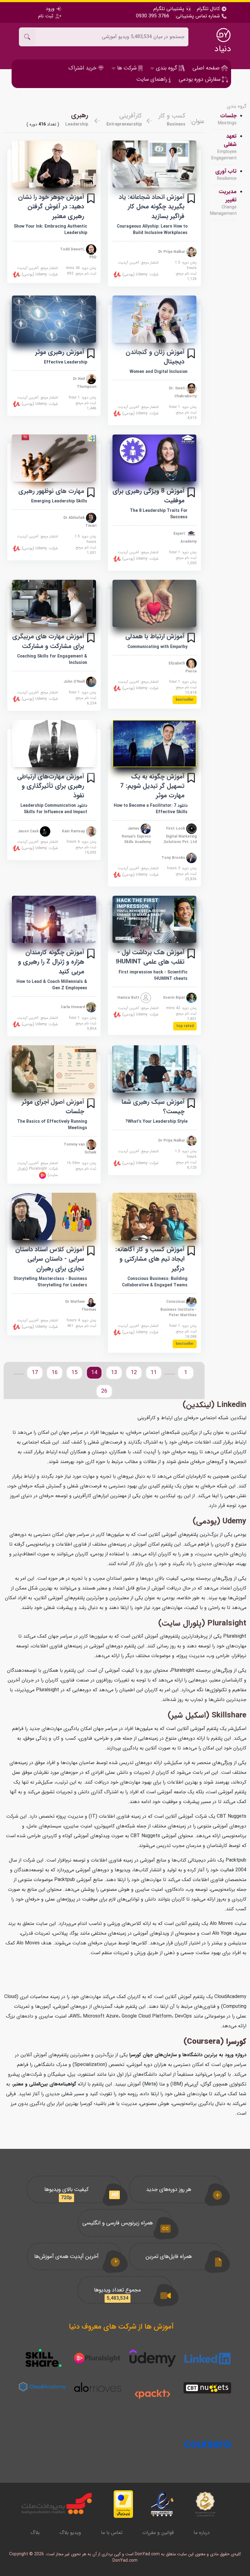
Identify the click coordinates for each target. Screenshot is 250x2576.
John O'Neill (75, 682)
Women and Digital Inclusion (159, 372)
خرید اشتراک (83, 68)
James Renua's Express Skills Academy (136, 835)
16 (55, 1373)
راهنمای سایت (152, 79)
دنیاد (223, 49)
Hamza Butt (129, 998)
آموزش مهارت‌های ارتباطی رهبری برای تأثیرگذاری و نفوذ (51, 786)
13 (114, 1373)
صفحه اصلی (207, 68)
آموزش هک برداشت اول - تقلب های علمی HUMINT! (150, 957)
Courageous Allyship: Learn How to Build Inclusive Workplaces (152, 230)
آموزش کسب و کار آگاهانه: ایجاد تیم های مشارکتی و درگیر (150, 1259)
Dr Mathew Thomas (81, 1305)
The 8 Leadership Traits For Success (159, 514)
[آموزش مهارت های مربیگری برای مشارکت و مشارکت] (54, 603)
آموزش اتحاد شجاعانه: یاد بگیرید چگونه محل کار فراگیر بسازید (152, 206)
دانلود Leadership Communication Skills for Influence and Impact (54, 809)
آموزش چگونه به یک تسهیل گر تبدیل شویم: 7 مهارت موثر (152, 786)
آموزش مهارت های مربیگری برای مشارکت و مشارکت (48, 641)
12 (134, 1373)
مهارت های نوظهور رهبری (51, 491)
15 (74, 1373)
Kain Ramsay (74, 831)
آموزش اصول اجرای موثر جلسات (53, 1107)
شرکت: (140, 274)
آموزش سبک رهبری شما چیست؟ (153, 1107)
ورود (51, 9)
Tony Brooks (174, 857)
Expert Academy (185, 538)
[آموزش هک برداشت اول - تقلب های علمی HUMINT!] (155, 919)
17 (35, 1373)
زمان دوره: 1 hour (183, 407)
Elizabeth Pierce (183, 667)
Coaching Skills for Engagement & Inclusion (52, 659)
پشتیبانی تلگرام (170, 9)
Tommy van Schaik (80, 1148)
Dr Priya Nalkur (172, 252)
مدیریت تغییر (224, 202)
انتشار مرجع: (138, 263)
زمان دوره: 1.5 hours (186, 265)
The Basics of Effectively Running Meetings (52, 1125)
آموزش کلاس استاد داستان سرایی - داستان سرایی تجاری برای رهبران (50, 1259)
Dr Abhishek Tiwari (80, 522)
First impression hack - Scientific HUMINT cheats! (153, 975)
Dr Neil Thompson (85, 383)
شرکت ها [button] (127, 68)
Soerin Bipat (175, 998)
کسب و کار (172, 116)
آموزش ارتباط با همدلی (155, 636)
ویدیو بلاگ (70, 2533)
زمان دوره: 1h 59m (82, 1163)
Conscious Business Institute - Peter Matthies (179, 1308)
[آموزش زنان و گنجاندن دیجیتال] (155, 319)
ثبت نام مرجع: (186, 276)
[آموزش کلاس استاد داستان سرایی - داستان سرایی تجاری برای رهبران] (54, 1216)
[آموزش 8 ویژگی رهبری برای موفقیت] (155, 458)
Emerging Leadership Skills (59, 501)
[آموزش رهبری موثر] (54, 319)
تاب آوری (226, 175)
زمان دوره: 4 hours (82, 1320)
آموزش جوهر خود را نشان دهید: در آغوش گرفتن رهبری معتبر (51, 206)
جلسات (227, 119)
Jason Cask (29, 831)
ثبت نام (46, 16)
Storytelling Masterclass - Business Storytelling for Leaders (50, 1282)
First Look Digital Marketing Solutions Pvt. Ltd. (180, 835)
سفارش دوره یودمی (200, 79)
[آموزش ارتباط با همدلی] (155, 603)
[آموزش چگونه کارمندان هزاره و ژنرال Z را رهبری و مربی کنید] (54, 919)
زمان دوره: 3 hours (182, 868)
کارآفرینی (130, 116)
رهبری (80, 115)
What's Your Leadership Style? (156, 1121)
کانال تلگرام (209, 9)
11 (154, 1373)
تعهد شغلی (224, 147)
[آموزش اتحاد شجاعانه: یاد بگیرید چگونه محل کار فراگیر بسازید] (155, 164)
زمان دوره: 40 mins (81, 268)
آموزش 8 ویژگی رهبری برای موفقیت (148, 496)
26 (104, 1391)
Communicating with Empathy (157, 647)
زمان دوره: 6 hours (82, 842)
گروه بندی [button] (166, 68)
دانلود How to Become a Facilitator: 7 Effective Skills (151, 809)
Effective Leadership (66, 362)
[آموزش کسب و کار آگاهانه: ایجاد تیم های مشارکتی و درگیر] (155, 1216)
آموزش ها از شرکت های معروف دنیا (121, 2327)
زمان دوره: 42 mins (181, 1008)
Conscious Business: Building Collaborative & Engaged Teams (155, 1282)
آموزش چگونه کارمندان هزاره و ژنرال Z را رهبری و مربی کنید (51, 962)
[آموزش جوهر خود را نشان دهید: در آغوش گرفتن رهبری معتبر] (54, 164)
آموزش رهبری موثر (60, 352)
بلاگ (35, 2533)
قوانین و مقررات (158, 2533)
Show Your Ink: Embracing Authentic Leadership (50, 230)
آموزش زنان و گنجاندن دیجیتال (155, 357)
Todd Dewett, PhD (78, 253)
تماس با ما (112, 2533)
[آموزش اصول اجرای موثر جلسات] (54, 1069)
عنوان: (197, 122)
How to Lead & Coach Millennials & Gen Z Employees (52, 985)
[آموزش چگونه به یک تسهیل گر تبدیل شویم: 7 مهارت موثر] (155, 744)
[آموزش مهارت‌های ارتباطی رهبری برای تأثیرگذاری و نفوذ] (54, 744)
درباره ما (202, 2533)
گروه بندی (237, 106)
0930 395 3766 (153, 16)
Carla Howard (73, 1007)
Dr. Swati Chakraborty (183, 392)
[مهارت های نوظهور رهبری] (54, 458)
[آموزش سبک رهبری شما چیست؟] (155, 1069)
